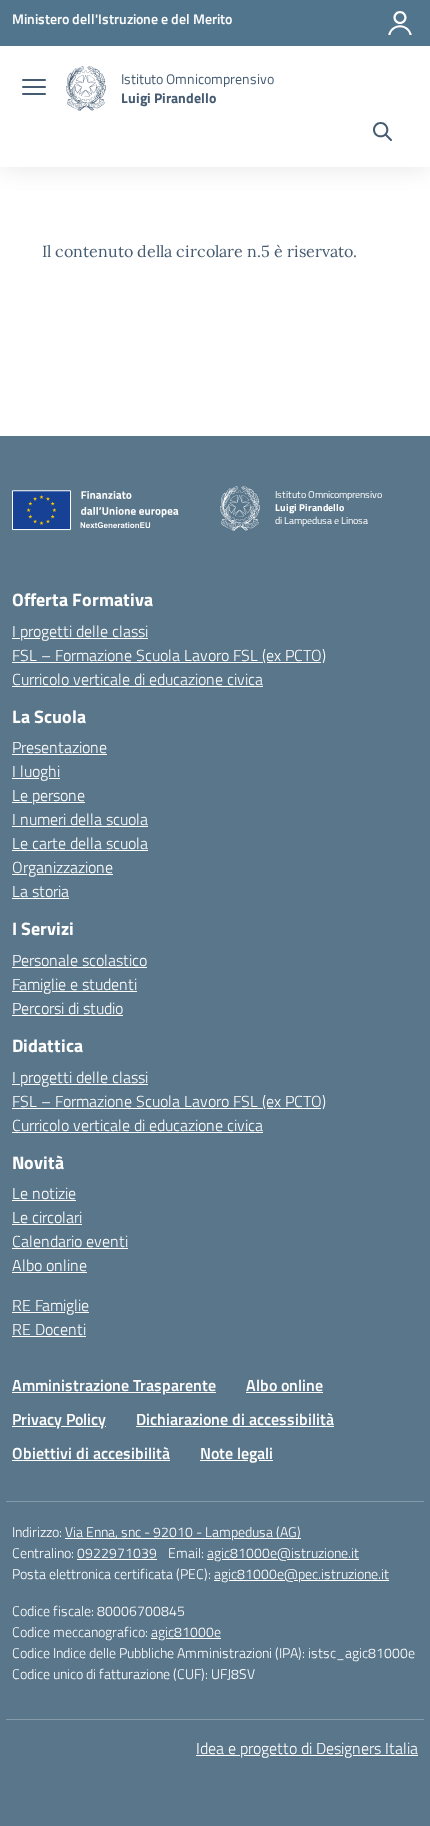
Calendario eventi (70, 1241)
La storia (40, 891)
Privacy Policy (59, 1419)
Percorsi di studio (67, 1008)
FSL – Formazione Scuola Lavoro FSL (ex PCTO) (169, 655)
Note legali (236, 1453)
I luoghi (36, 771)
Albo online (49, 1265)
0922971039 (117, 1552)
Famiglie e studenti (74, 984)
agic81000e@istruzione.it (283, 1552)
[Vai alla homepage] (86, 88)
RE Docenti (49, 1329)
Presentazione (59, 747)
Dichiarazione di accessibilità (235, 1419)
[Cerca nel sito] (382, 134)
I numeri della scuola (80, 819)
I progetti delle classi (80, 631)
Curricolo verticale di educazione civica (137, 679)
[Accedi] (400, 23)
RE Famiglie (50, 1305)
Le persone (48, 795)
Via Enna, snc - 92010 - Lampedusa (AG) (183, 1531)
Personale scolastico (79, 960)
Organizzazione (62, 867)
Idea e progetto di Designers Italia (307, 1748)
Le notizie (44, 1193)
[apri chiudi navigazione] (34, 89)
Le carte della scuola (80, 843)
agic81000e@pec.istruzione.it (301, 1573)
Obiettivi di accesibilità (91, 1453)
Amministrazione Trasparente (114, 1385)
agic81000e (186, 1631)
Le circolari (47, 1217)
